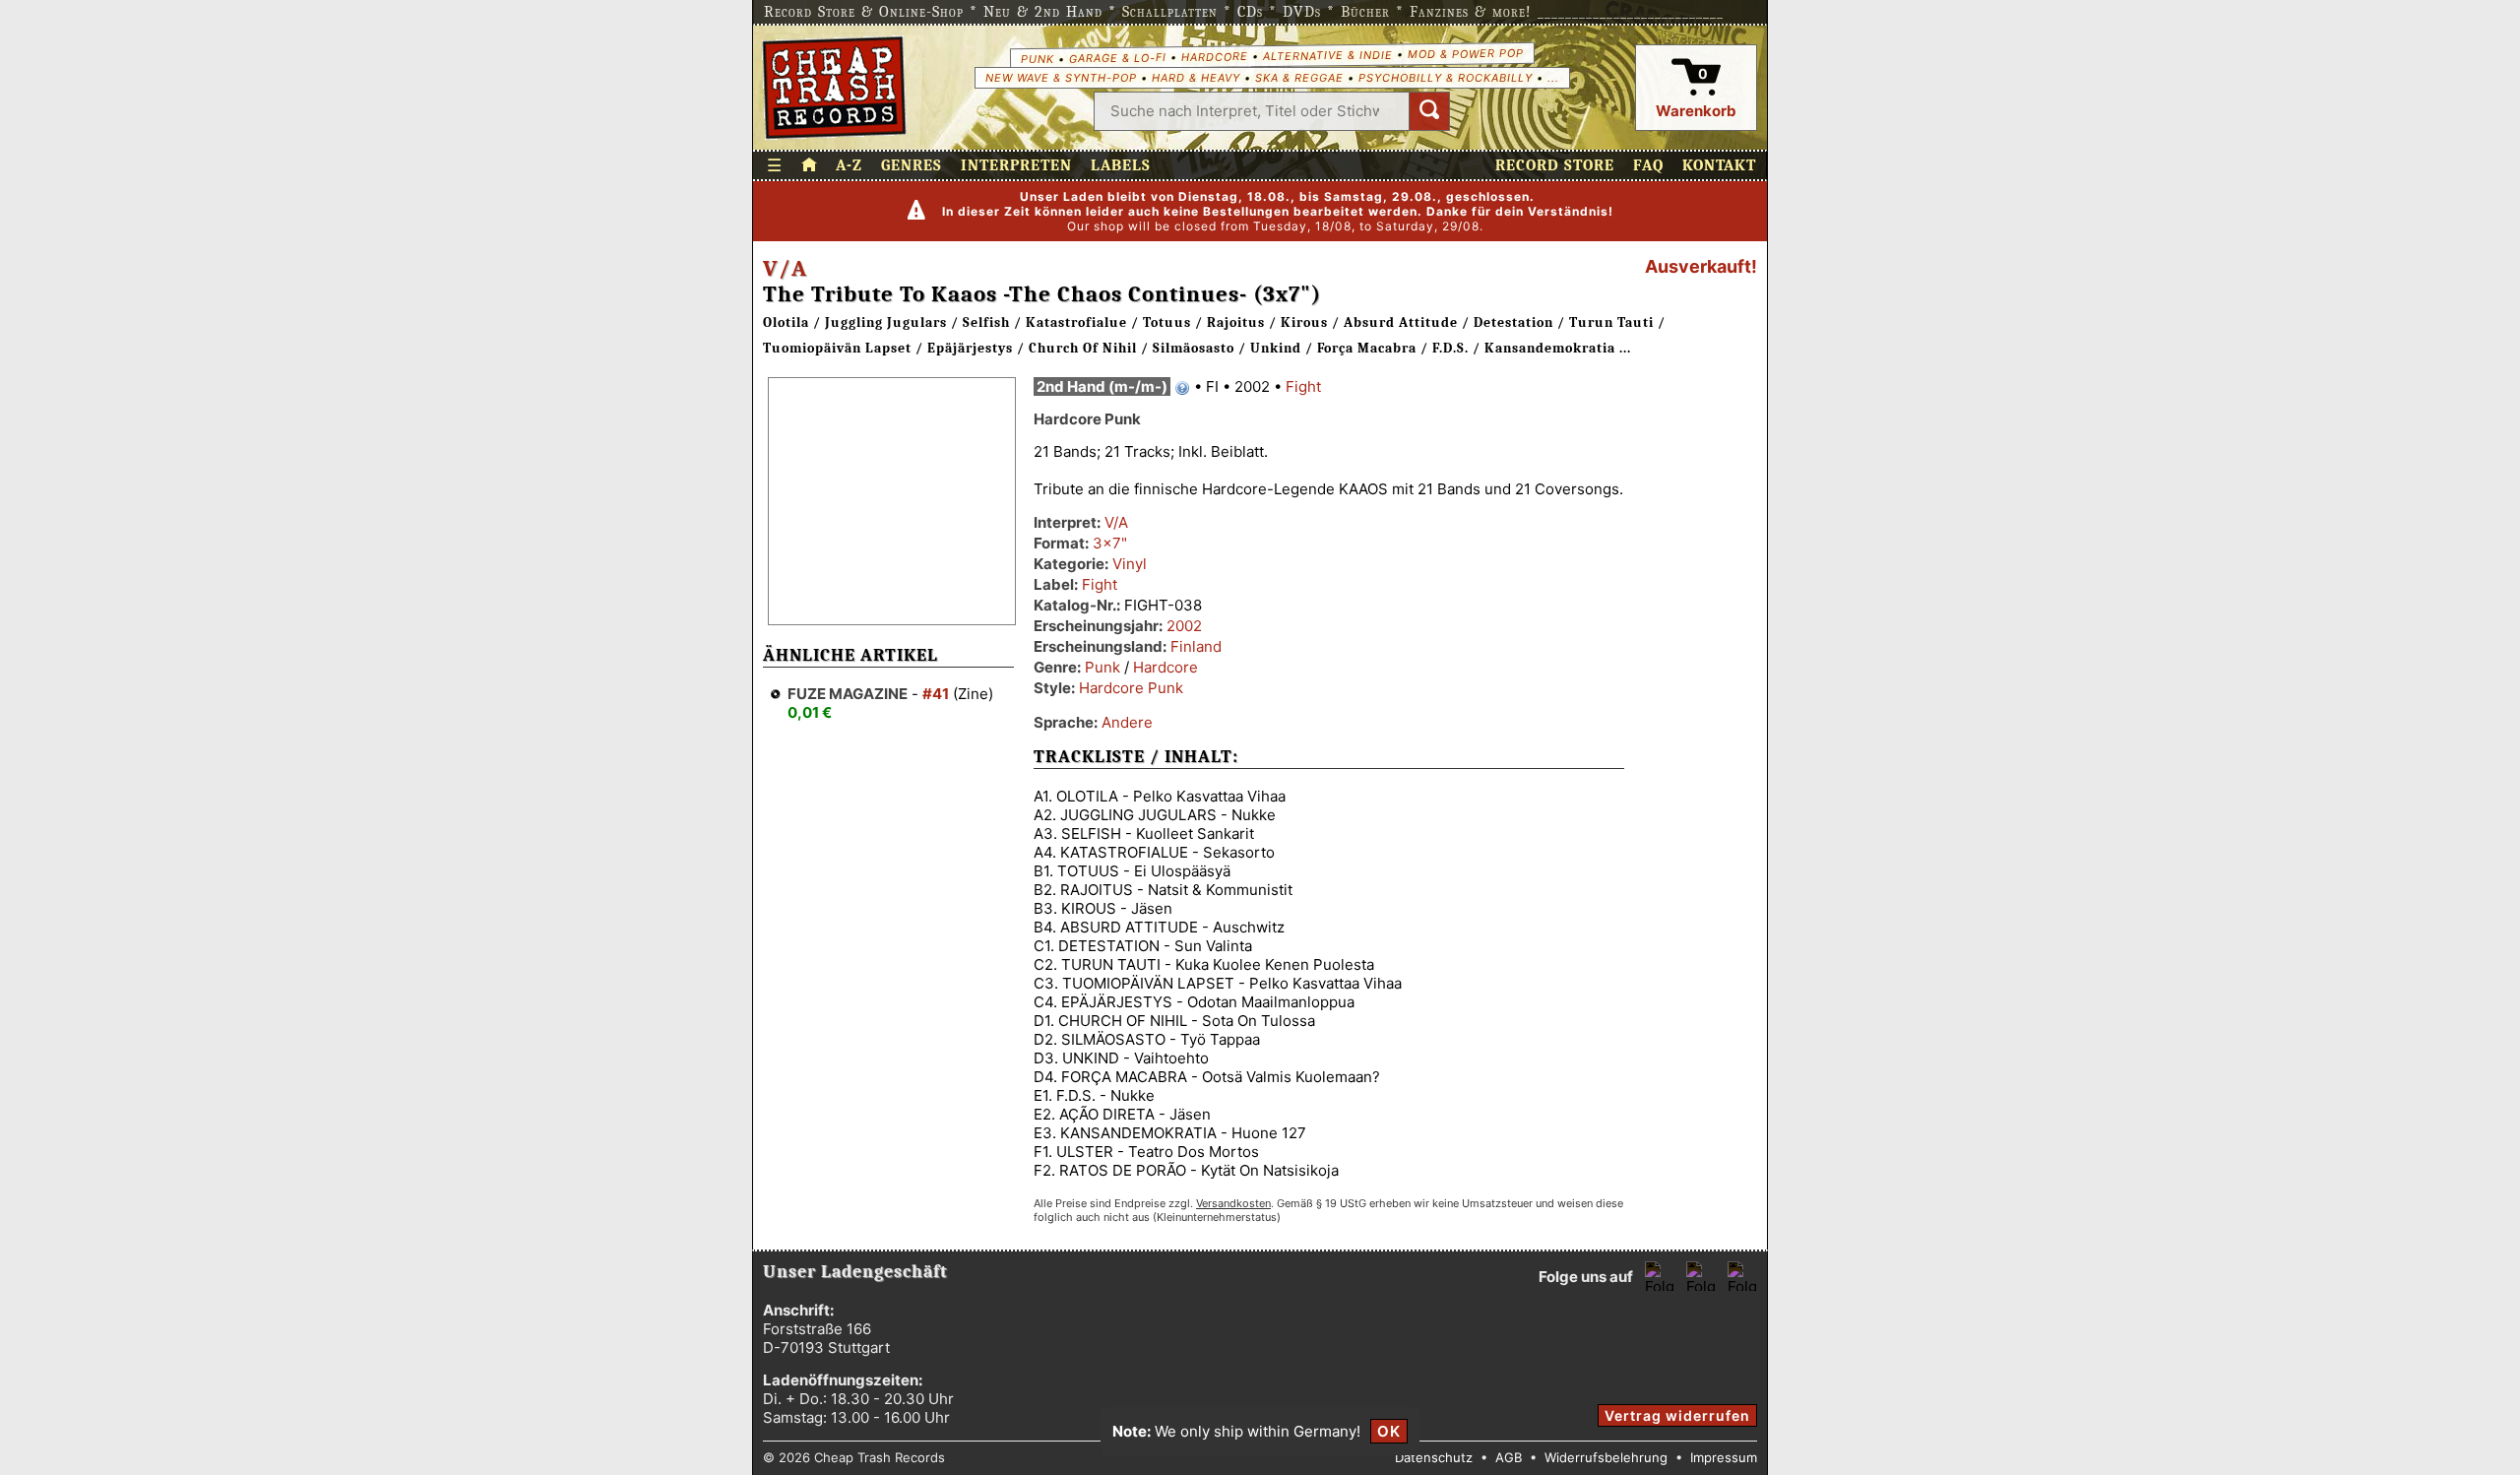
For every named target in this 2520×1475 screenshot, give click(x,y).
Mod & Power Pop (1465, 53)
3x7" (1110, 543)
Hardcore (1214, 57)
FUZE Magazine (848, 694)
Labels (1121, 165)
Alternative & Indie (1327, 55)
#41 (936, 694)
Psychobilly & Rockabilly (1446, 78)
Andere (1127, 722)
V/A (785, 269)
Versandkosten (1233, 1203)
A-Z (849, 165)
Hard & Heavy (1196, 78)
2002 (1184, 626)
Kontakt (1719, 165)
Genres (912, 165)
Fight (1303, 386)
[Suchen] (1429, 111)
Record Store (1555, 165)
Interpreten (1016, 165)
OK (1389, 1431)
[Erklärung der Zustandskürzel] (1182, 388)
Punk (1037, 58)
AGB (1509, 1457)
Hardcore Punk (1131, 688)
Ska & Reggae (1299, 78)
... (1553, 78)
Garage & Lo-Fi (1117, 58)
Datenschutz (1434, 1457)
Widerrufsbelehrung (1606, 1457)
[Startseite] (834, 88)
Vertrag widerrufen (1677, 1415)
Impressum (1724, 1457)
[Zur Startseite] (809, 165)
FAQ (1648, 165)
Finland (1196, 646)
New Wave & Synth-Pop (1061, 78)
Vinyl (1130, 564)
